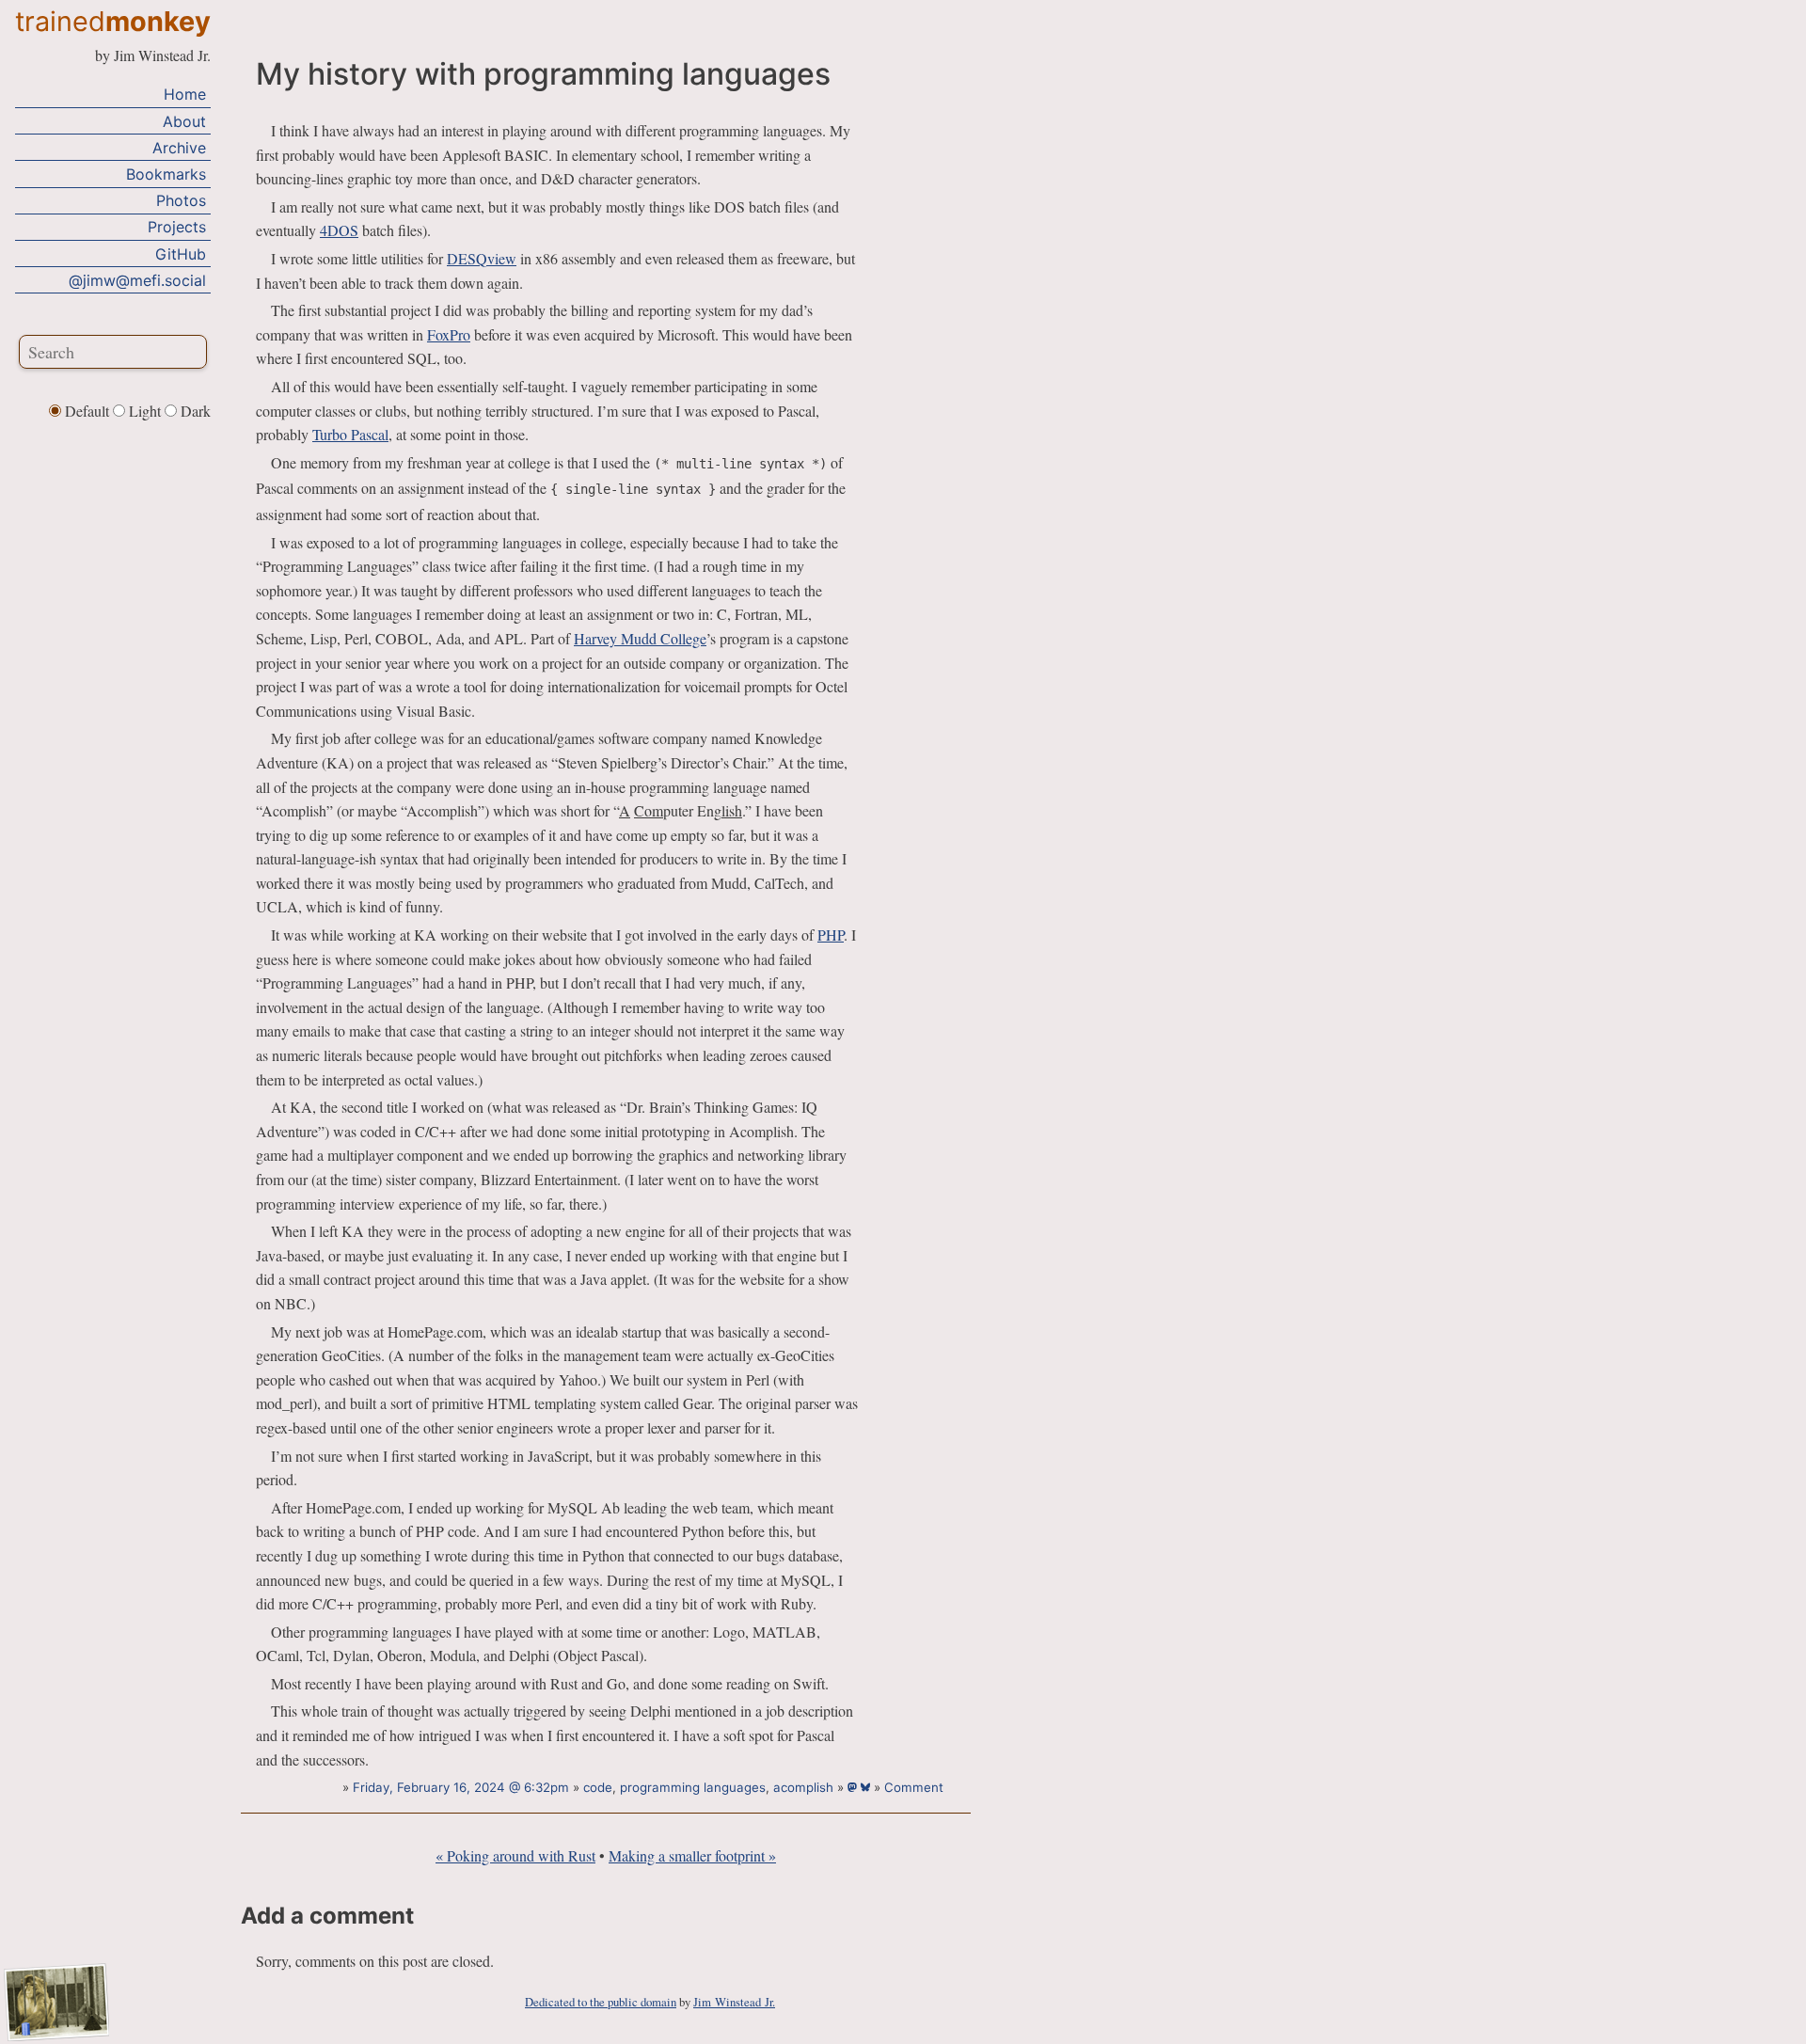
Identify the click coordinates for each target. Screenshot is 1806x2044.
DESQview (482, 258)
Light (145, 411)
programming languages (693, 1787)
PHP (831, 935)
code (598, 1787)
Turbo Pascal (350, 434)
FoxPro (449, 334)
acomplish (803, 1787)
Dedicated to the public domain (601, 2002)
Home (185, 94)
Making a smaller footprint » (692, 1855)
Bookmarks (166, 173)
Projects (177, 227)
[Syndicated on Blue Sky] (867, 1787)
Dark (194, 411)
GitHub (181, 253)
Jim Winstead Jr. (734, 2002)
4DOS (339, 230)
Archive (179, 147)
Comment (914, 1787)
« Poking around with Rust (515, 1855)
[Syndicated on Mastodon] (854, 1787)
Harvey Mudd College (640, 638)
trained (113, 21)
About (184, 120)
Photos (181, 199)
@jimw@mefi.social (137, 279)
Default (87, 411)
